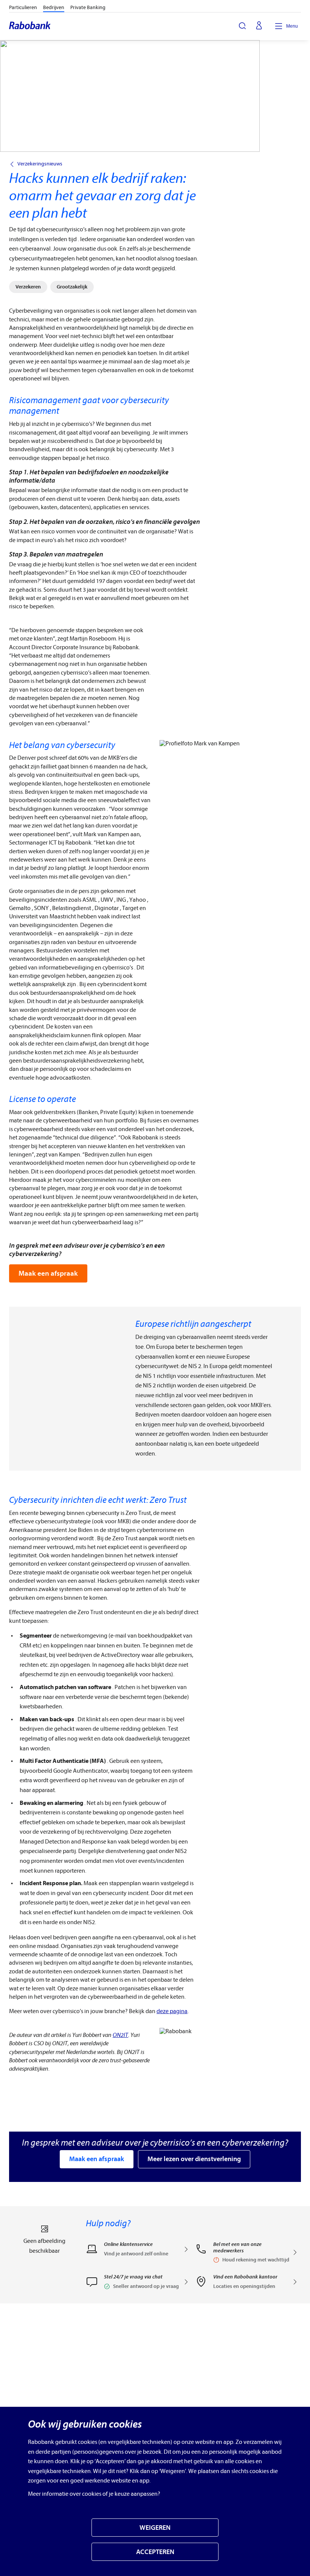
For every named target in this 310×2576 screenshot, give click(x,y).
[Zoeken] (242, 26)
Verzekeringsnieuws (40, 164)
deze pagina (172, 2011)
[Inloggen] (259, 26)
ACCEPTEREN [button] (155, 2552)
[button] (137, 2284)
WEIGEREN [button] (155, 2528)
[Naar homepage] (30, 26)
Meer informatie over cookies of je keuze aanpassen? (94, 2494)
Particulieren (23, 7)
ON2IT (120, 2035)
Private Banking (88, 7)
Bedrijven (54, 7)
